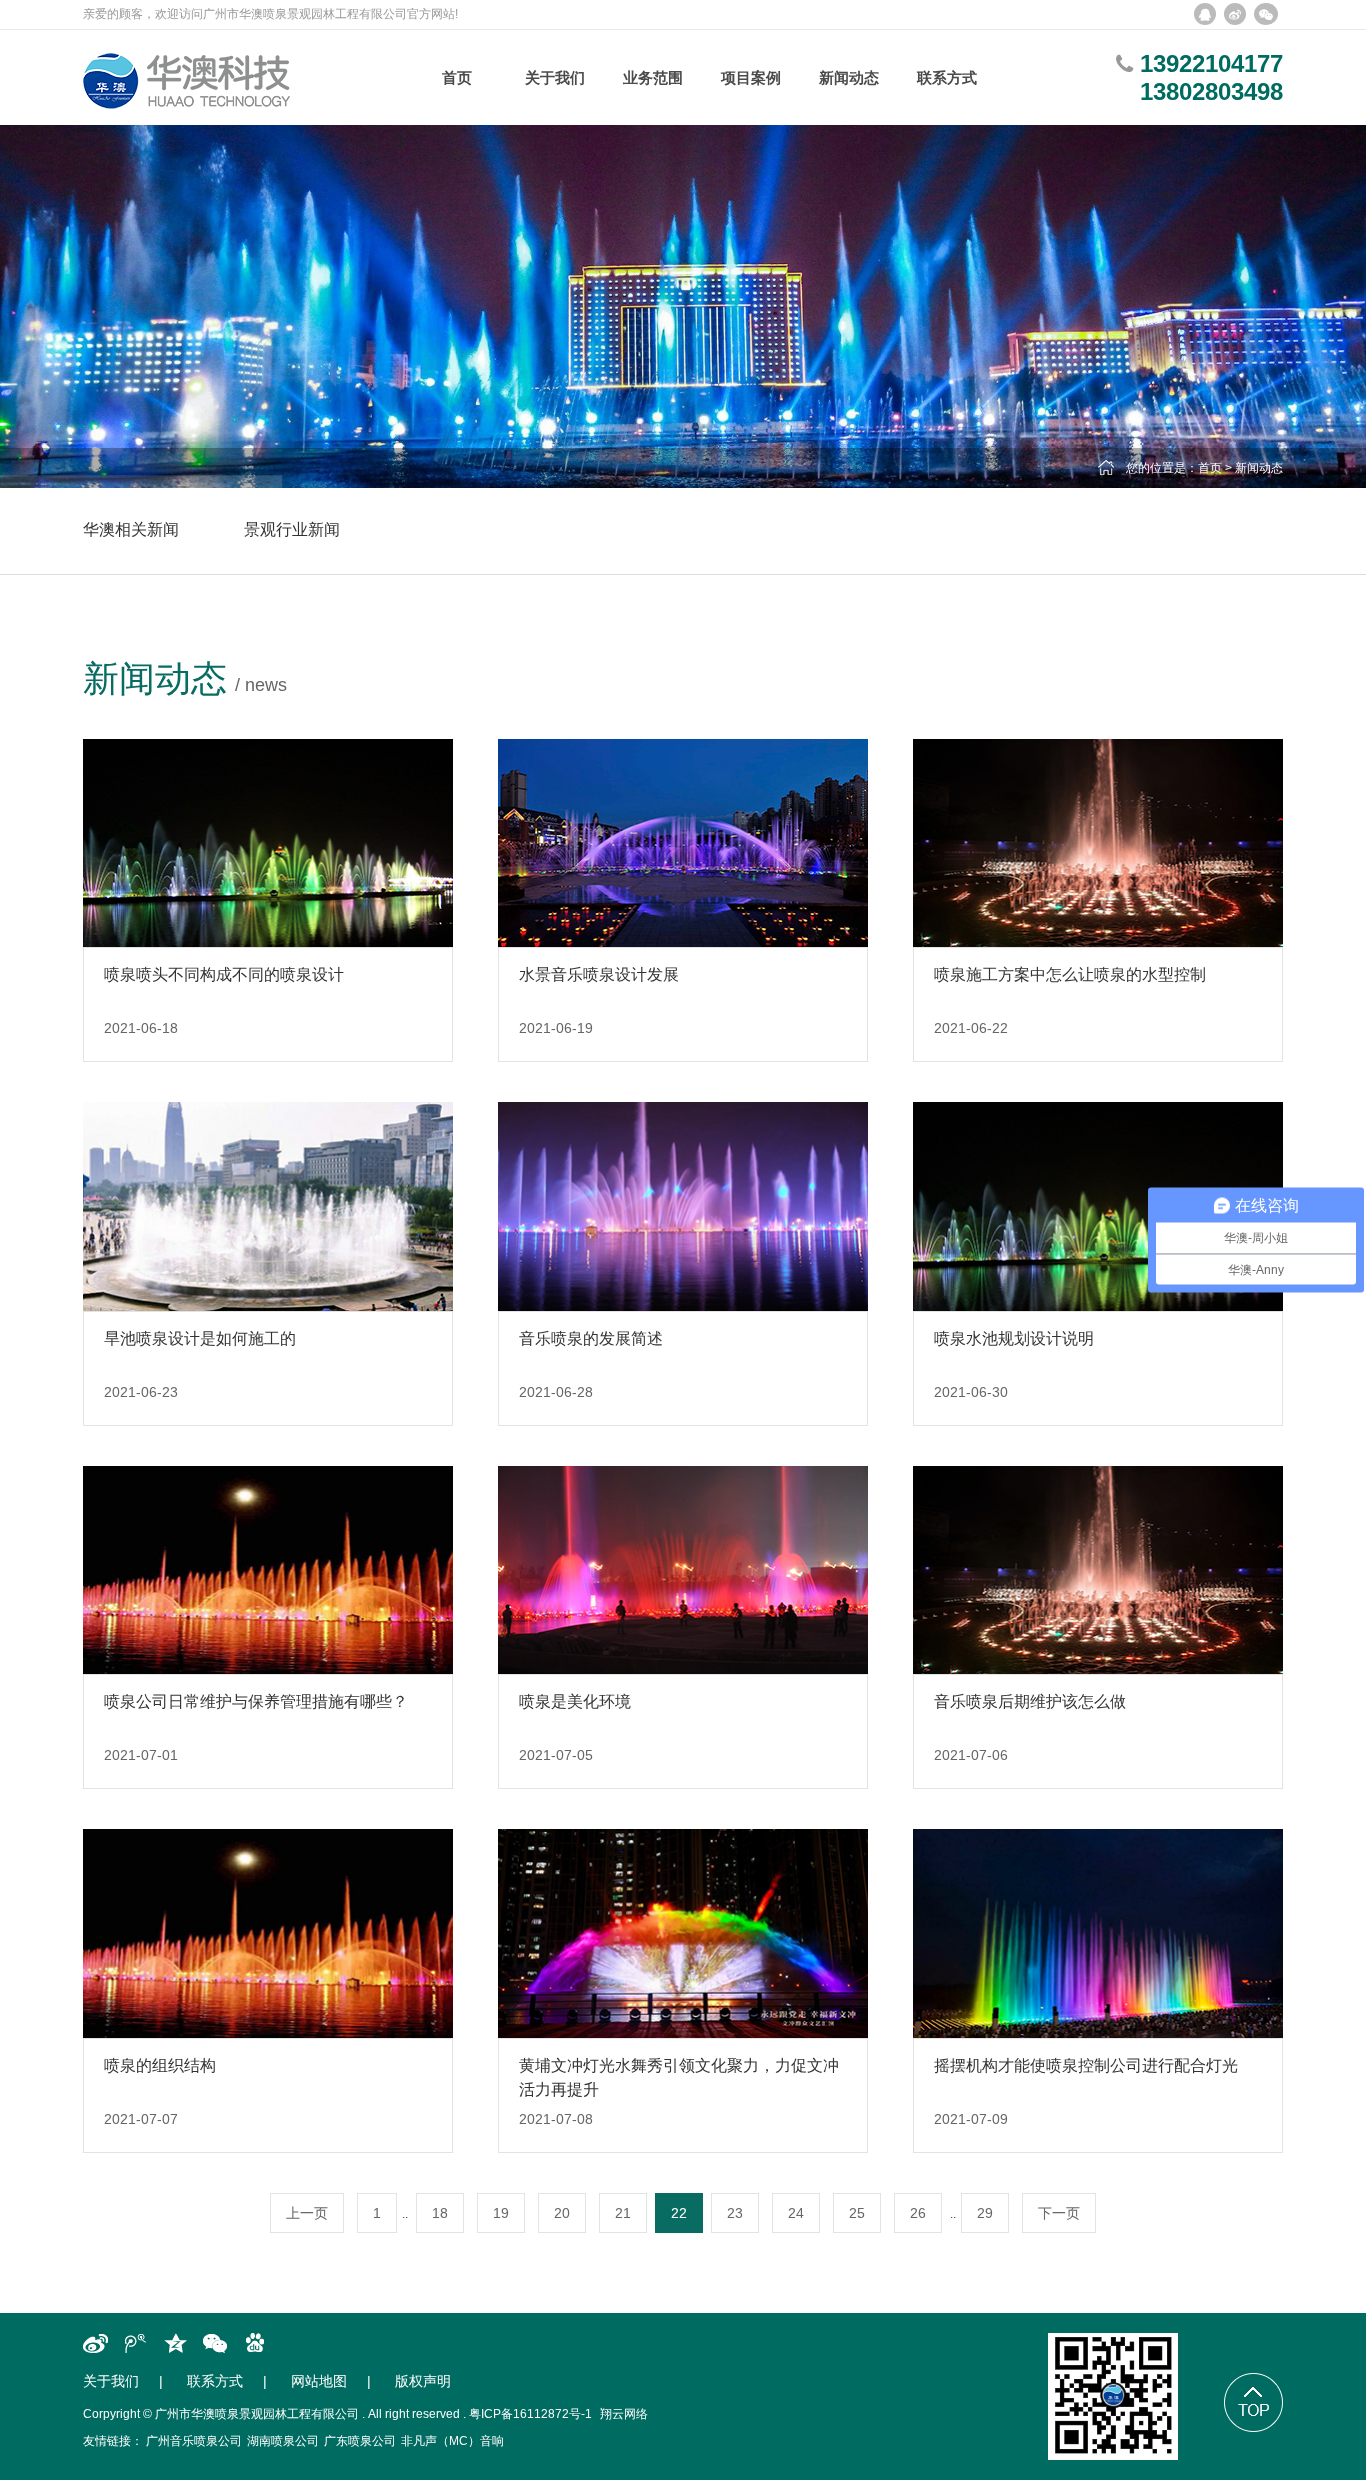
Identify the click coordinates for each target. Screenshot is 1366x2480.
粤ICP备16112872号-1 (530, 2414)
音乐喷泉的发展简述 (591, 1338)
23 (735, 2213)
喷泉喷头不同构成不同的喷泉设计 (224, 974)
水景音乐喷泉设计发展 (599, 974)
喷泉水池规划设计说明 (1014, 1338)
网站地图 (319, 2381)
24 (796, 2213)
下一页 (1059, 2213)
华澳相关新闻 (131, 529)
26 (918, 2213)
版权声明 (423, 2381)
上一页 (307, 2213)
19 (501, 2213)
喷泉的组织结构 (160, 2065)
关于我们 (111, 2381)
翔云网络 (624, 2414)
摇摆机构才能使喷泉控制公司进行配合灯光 (1086, 2065)
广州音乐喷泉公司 (194, 2441)
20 (562, 2213)
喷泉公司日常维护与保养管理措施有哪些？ (256, 1701)
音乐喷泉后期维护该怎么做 (1030, 1701)
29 (985, 2213)
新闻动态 (1259, 468)
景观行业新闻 (292, 529)
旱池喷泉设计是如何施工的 (200, 1338)
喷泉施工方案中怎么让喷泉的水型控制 (1070, 974)
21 (623, 2213)
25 (857, 2213)
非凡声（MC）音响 (452, 2441)
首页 (1210, 468)
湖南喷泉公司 (283, 2441)
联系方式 (215, 2381)
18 (440, 2213)
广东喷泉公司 (360, 2441)
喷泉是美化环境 (585, 1701)
